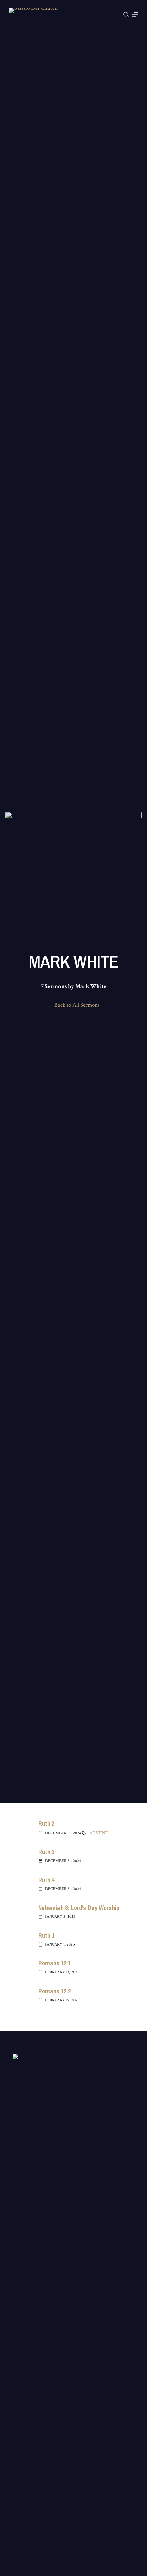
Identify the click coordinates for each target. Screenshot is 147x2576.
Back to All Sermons (77, 1005)
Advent (99, 1833)
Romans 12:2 (55, 1991)
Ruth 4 (46, 1880)
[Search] (126, 15)
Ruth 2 (46, 1823)
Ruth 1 (46, 1935)
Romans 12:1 (55, 1963)
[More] (135, 15)
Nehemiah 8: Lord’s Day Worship (79, 1908)
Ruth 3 (46, 1852)
